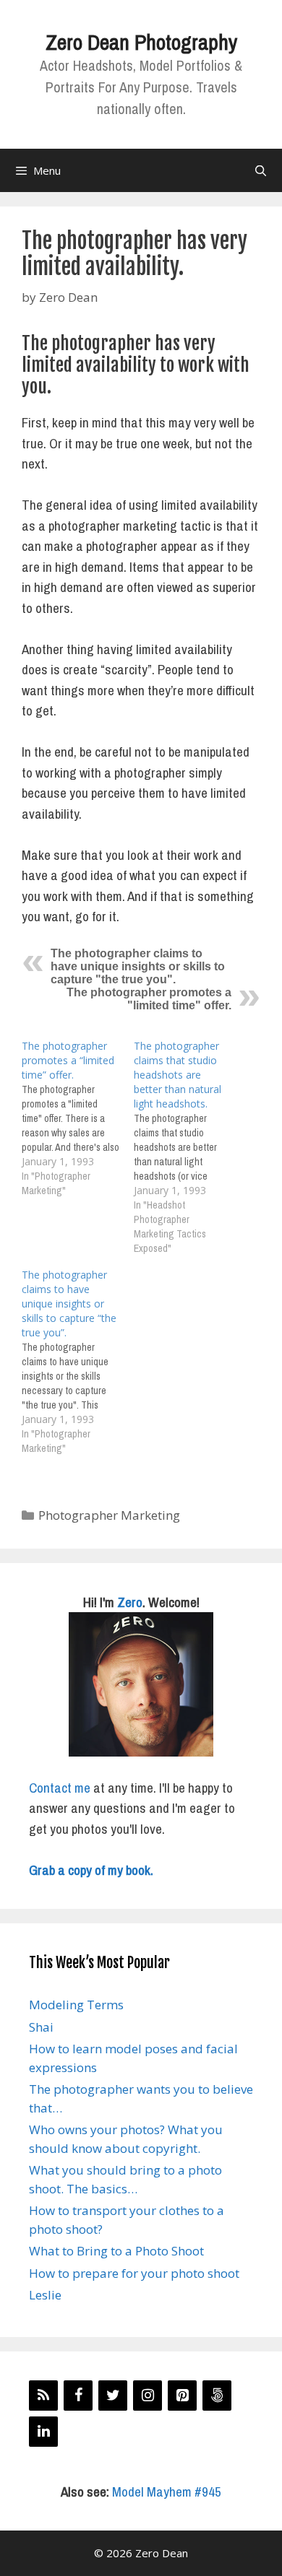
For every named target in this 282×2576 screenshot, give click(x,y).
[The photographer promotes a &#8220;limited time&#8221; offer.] (78, 1118)
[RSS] (43, 2396)
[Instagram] (148, 2396)
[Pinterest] (182, 2396)
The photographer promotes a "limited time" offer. (149, 999)
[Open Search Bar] (261, 170)
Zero (130, 1602)
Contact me (60, 1788)
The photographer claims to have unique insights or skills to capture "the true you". (138, 966)
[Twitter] (113, 2396)
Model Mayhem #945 (167, 2492)
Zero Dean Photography (141, 42)
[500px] (217, 2396)
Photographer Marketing (109, 1515)
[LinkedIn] (43, 2432)
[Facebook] (78, 2396)
